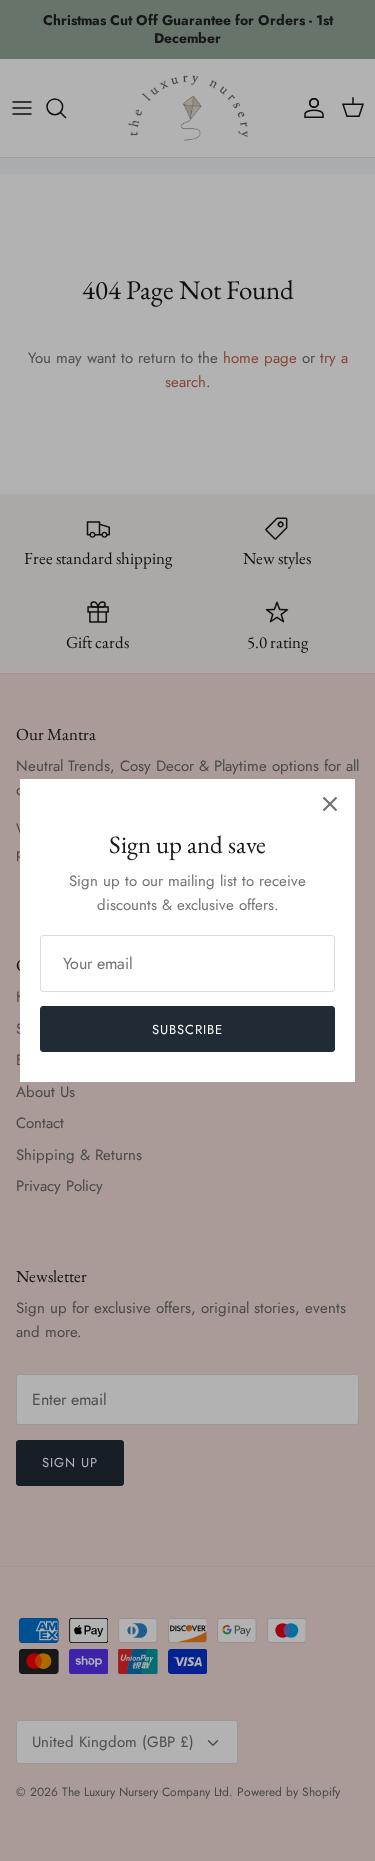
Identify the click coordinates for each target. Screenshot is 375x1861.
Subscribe (187, 1029)
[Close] (330, 804)
